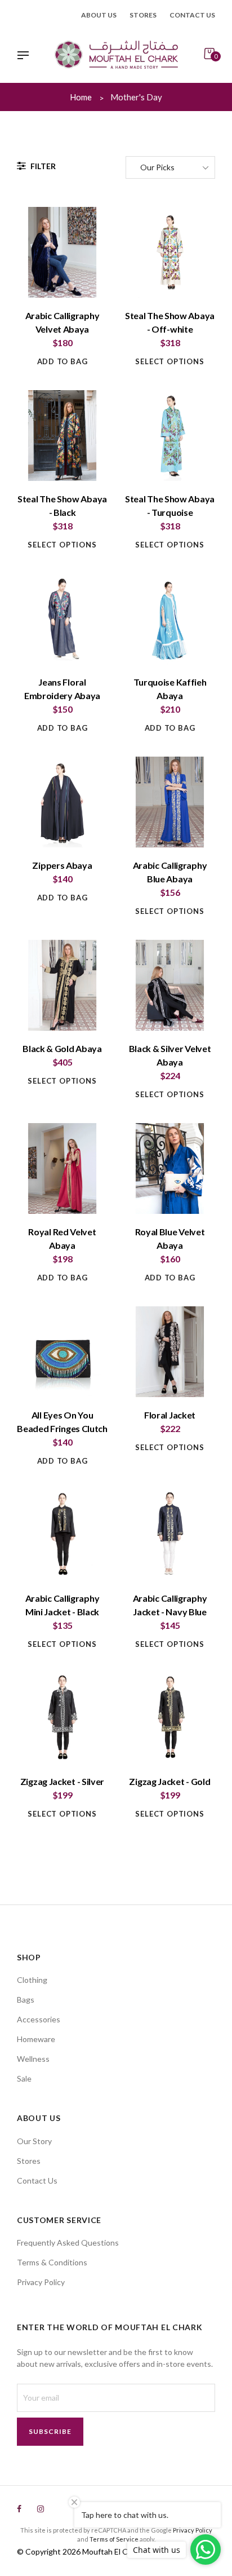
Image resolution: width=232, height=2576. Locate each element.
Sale (24, 2078)
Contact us (192, 15)
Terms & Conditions (52, 2262)
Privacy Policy (41, 2282)
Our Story (34, 2141)
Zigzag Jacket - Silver (62, 1781)
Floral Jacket (170, 1415)
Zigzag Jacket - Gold (169, 1781)
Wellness (33, 2059)
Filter (42, 166)
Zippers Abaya (62, 865)
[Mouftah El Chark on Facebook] (19, 2509)
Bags (26, 2000)
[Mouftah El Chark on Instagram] (41, 2509)
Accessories (39, 2019)
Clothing (32, 1980)
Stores (143, 15)
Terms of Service (114, 2539)
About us (99, 15)
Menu (26, 56)
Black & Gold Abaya (62, 1048)
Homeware (36, 2039)
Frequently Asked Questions (68, 2243)
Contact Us (37, 2180)
